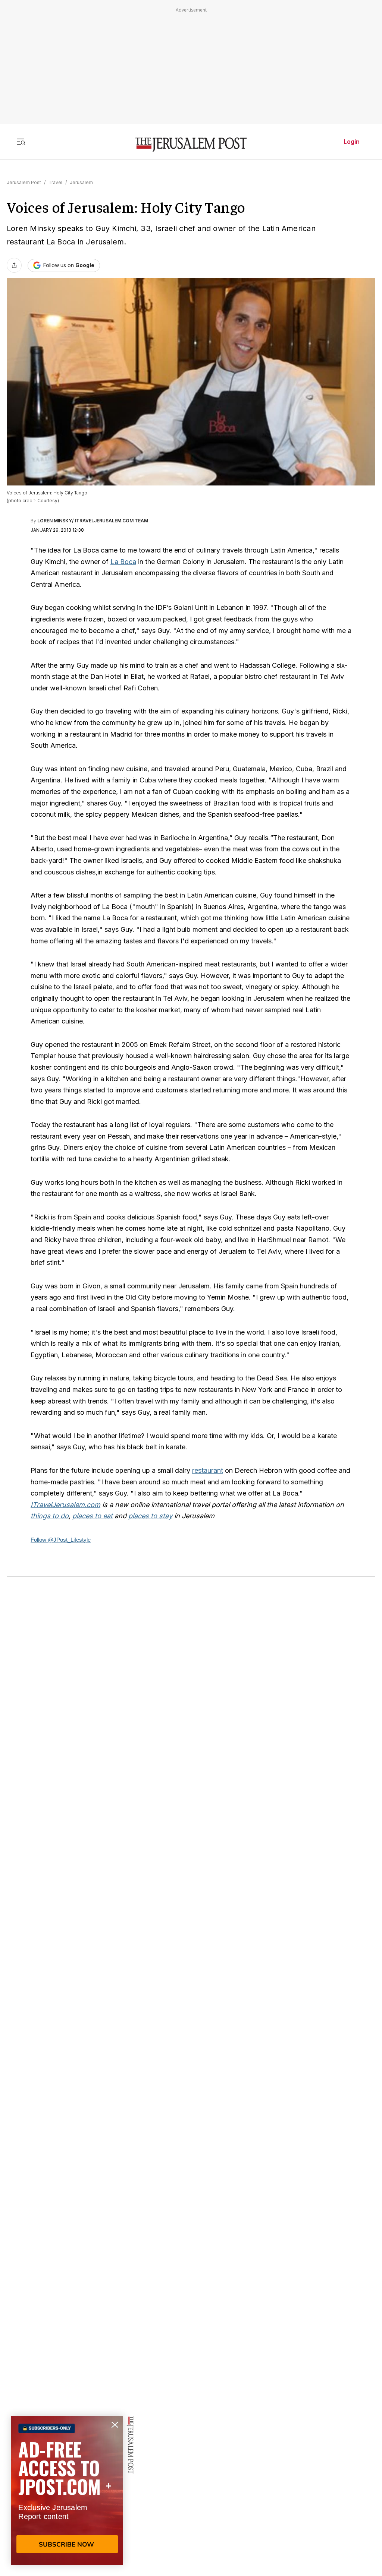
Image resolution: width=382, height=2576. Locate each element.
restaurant (208, 1470)
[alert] (67, 2490)
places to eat (93, 1516)
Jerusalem (81, 182)
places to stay (150, 1516)
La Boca (123, 562)
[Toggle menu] (21, 142)
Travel (55, 182)
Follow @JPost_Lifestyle (61, 1540)
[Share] (14, 265)
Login (352, 142)
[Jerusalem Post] (191, 145)
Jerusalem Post (24, 182)
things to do (50, 1516)
